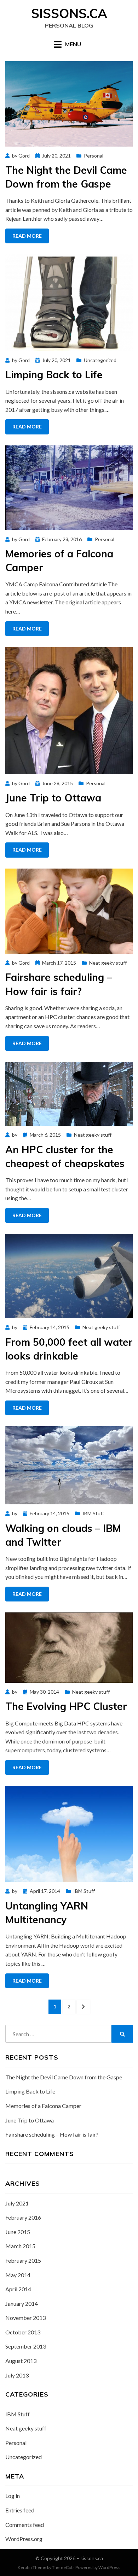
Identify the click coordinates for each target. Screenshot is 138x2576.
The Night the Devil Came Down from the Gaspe (64, 2077)
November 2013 (25, 2318)
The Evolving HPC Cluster (66, 1706)
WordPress (109, 2567)
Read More (27, 236)
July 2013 (17, 2375)
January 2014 (22, 2303)
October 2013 (23, 2332)
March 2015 (20, 2246)
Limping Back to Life (54, 375)
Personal (94, 156)
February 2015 (23, 2260)
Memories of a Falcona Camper (43, 2106)
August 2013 (21, 2361)
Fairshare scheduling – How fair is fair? (52, 2134)
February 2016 (23, 2217)
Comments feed (25, 2525)
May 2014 (18, 2275)
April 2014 (18, 2289)
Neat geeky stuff (108, 963)
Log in (13, 2496)
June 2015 (18, 2232)
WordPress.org (24, 2539)
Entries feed (20, 2510)
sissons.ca (69, 13)
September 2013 (26, 2346)
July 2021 (17, 2203)
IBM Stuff (93, 1513)
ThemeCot (62, 2567)
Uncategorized (100, 360)
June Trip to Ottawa (53, 798)
